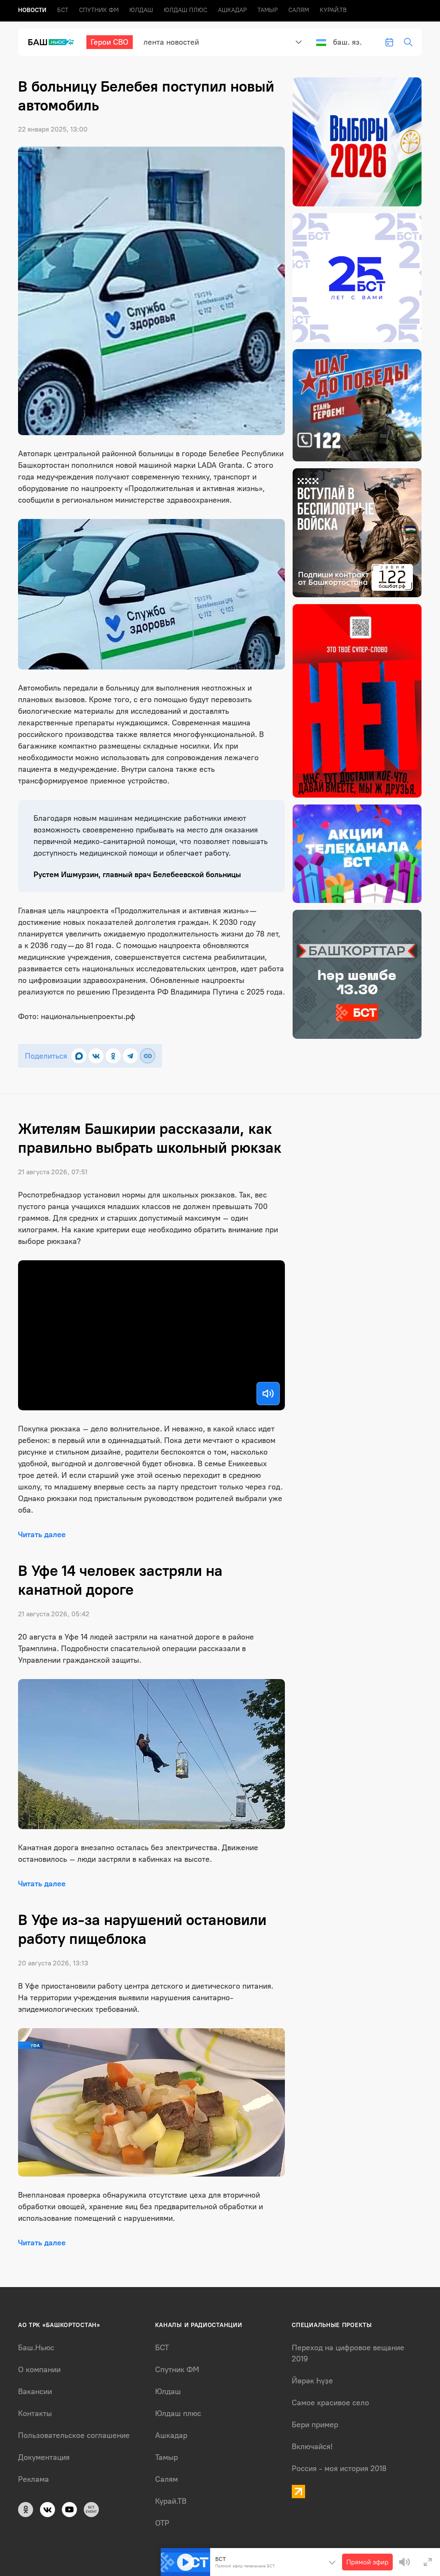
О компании (39, 2370)
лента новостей (171, 42)
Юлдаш (141, 10)
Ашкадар (232, 10)
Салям (299, 10)
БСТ (63, 10)
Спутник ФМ (99, 10)
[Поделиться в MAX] (79, 1056)
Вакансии (35, 2392)
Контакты (35, 2413)
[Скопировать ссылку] (148, 1056)
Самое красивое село (330, 2403)
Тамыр (267, 10)
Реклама (34, 2479)
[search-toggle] (408, 42)
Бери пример (315, 2425)
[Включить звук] (268, 1394)
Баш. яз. (347, 42)
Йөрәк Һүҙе (312, 2381)
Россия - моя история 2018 (339, 2469)
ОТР (162, 2523)
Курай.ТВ (333, 10)
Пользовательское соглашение (74, 2435)
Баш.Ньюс (36, 2348)
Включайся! (312, 2447)
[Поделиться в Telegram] (130, 1056)
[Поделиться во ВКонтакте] (96, 1056)
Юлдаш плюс (185, 10)
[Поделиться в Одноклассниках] (113, 1056)
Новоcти (32, 10)
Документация (44, 2457)
